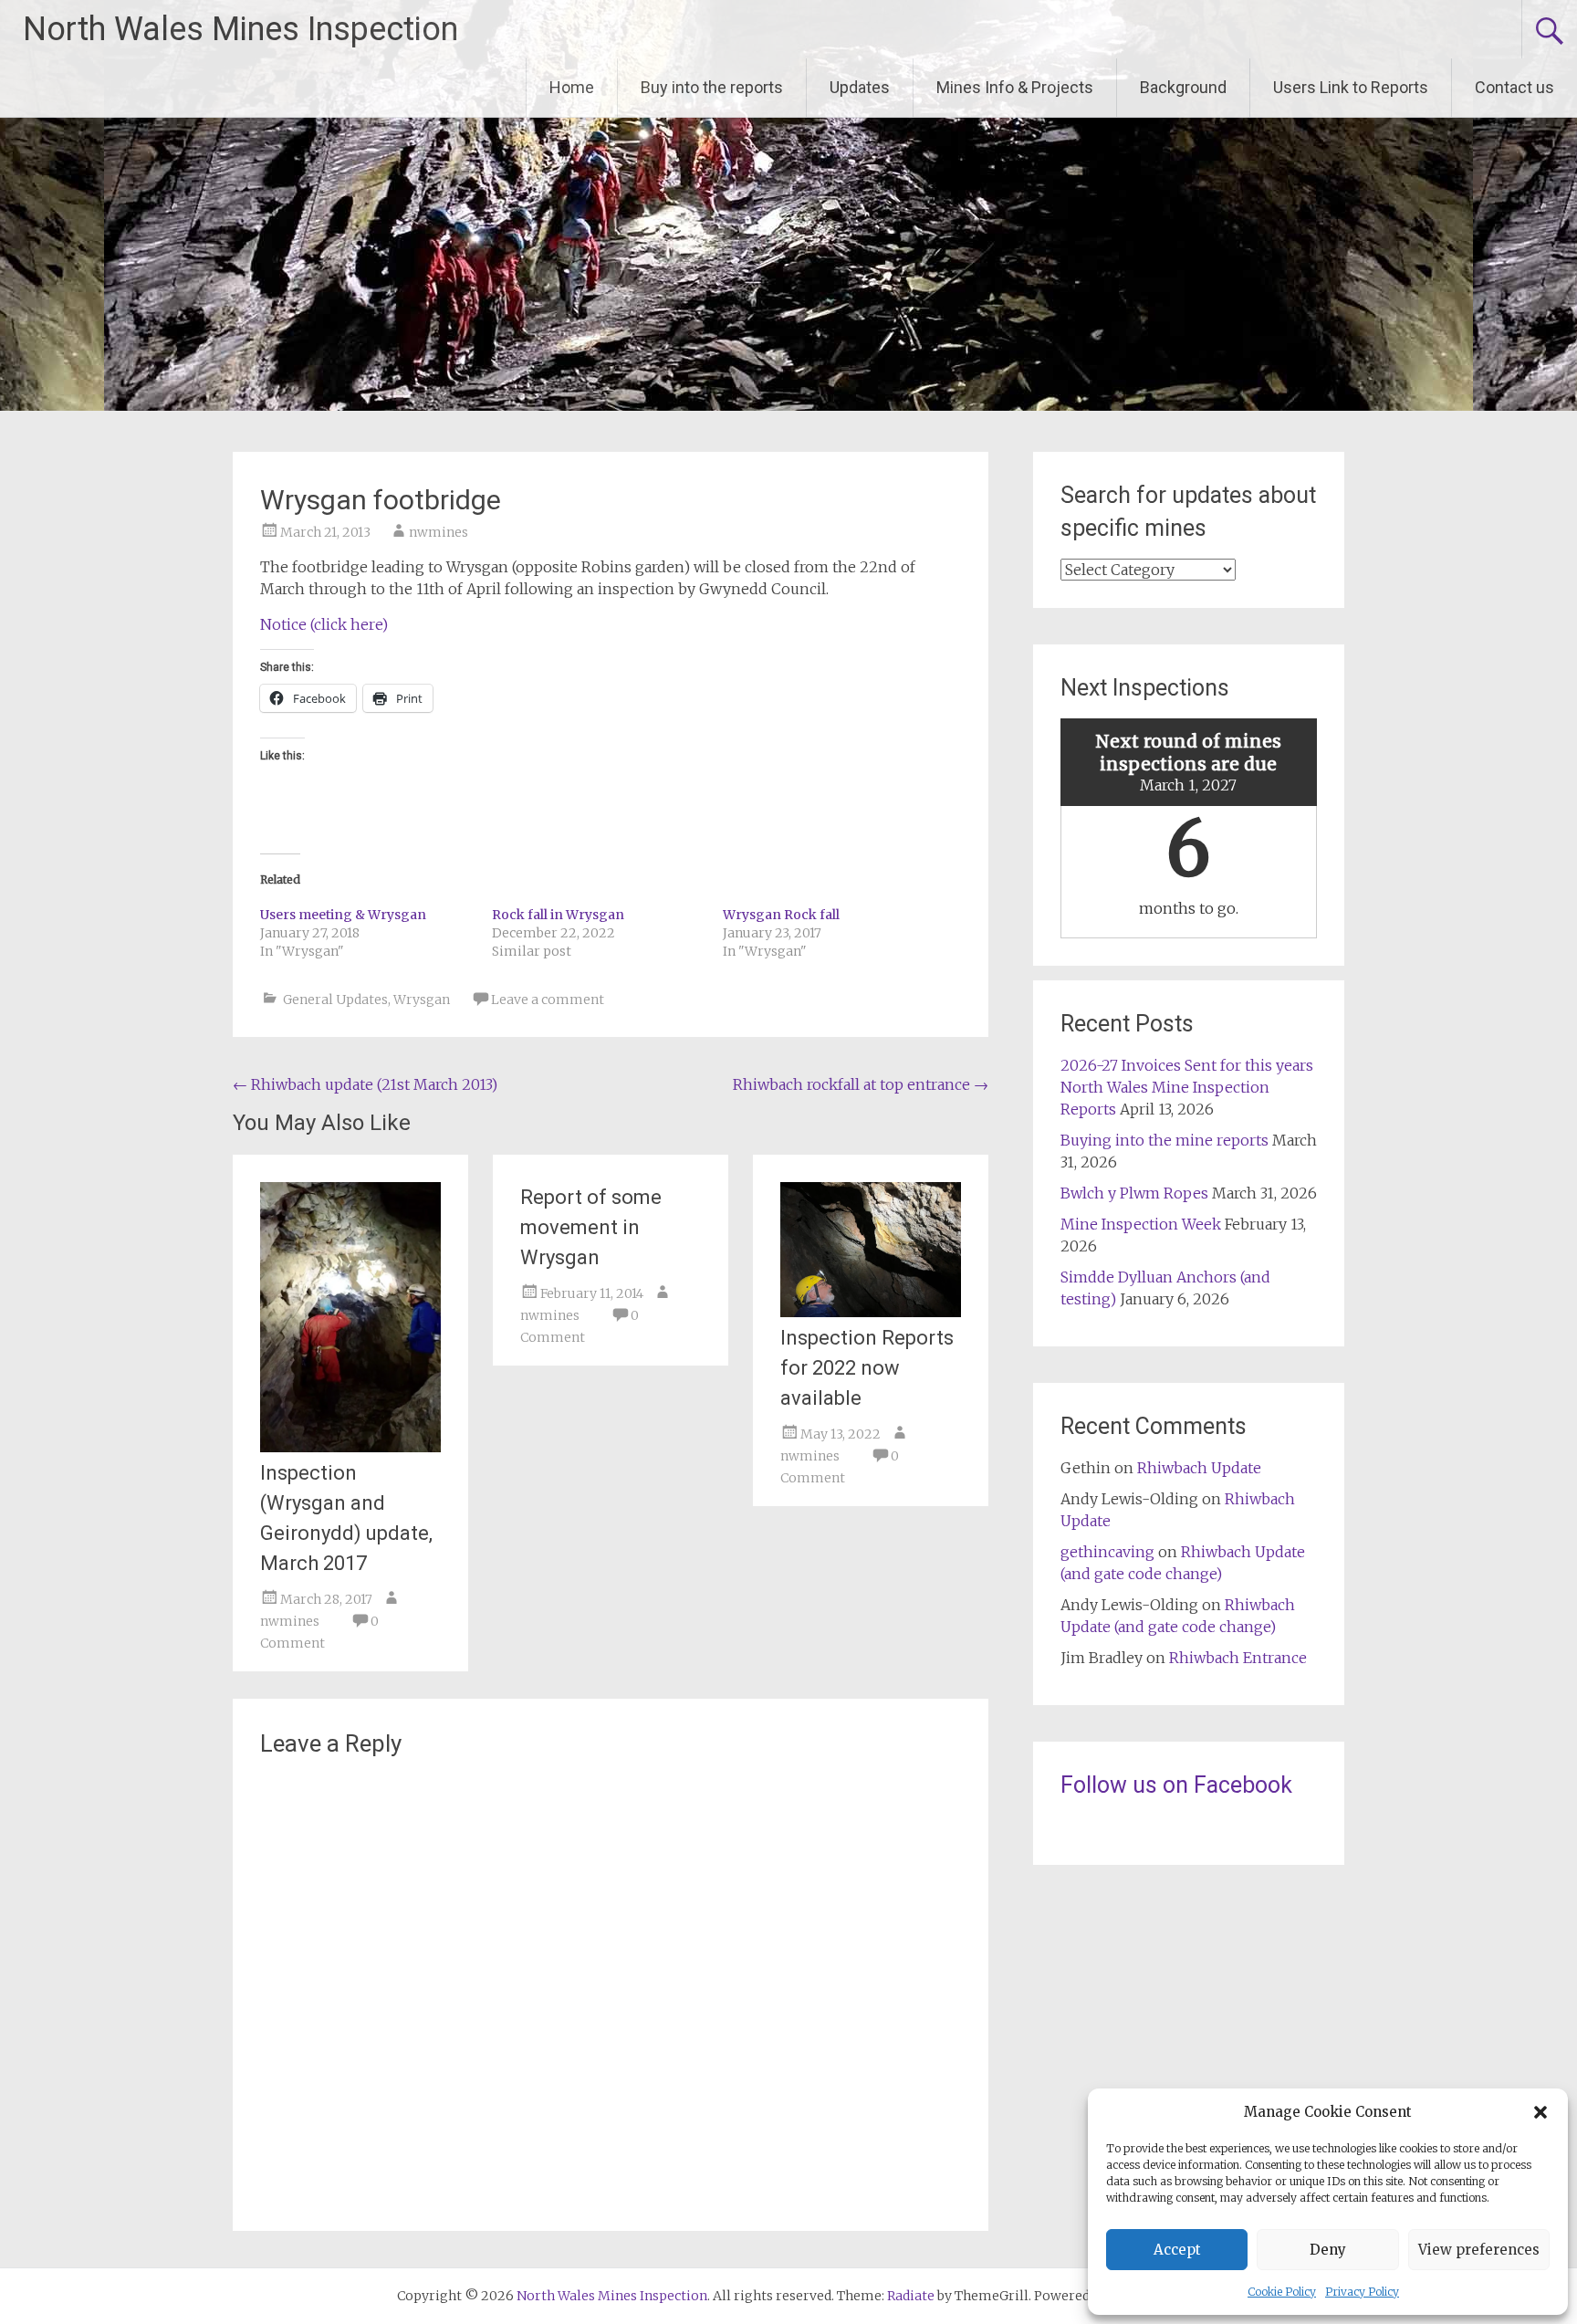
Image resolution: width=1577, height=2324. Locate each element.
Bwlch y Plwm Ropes (1134, 1193)
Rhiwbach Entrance (1238, 1658)
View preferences (1479, 2250)
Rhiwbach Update (1199, 1468)
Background (1183, 87)
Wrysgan (422, 1000)
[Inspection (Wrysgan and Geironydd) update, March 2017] (350, 1447)
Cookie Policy (1282, 2292)
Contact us (1514, 87)
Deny (1328, 2250)
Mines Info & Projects (1015, 87)
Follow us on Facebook (1176, 1785)
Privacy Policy (1362, 2292)
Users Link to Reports (1351, 87)
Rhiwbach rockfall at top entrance (861, 1084)
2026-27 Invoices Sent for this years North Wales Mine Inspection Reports (1187, 1087)
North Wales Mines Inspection (240, 29)
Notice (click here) (324, 624)
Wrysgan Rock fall (781, 915)
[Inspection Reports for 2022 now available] (871, 1312)
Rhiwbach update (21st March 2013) (365, 1084)
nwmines (439, 532)
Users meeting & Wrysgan (343, 915)
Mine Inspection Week (1141, 1224)
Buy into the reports (712, 87)
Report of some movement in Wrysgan (591, 1227)
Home (572, 87)
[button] (1540, 2112)
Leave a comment (548, 1000)
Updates (860, 87)
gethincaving (1107, 1552)
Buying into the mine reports (1164, 1140)
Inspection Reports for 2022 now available (867, 1368)
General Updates (335, 1000)
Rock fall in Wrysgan (558, 915)
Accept (1177, 2250)
